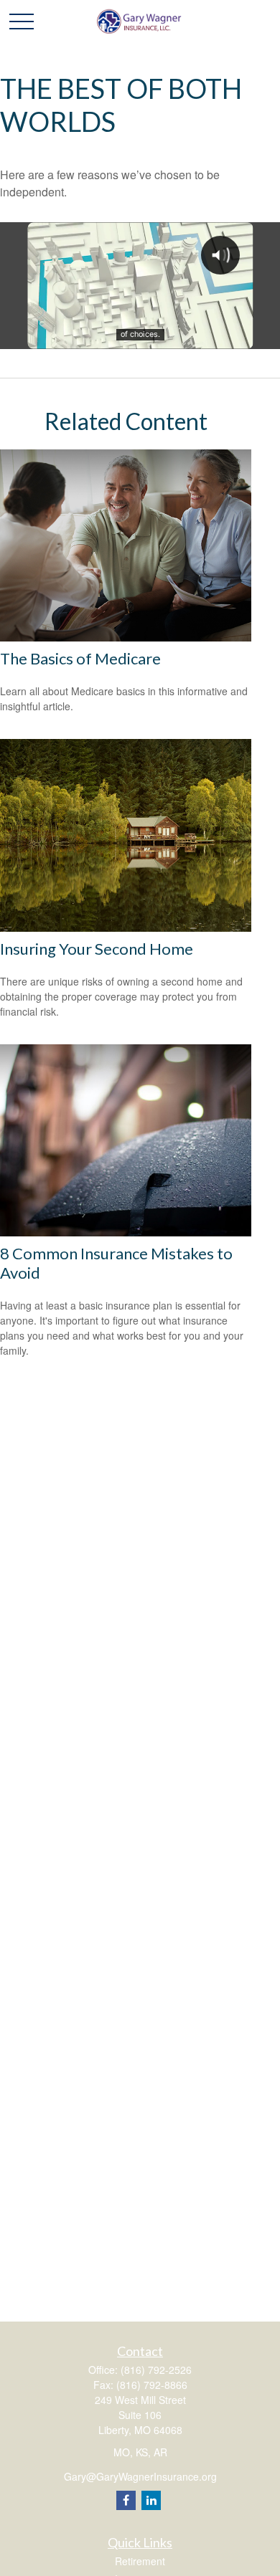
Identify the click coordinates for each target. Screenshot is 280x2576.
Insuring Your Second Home (97, 949)
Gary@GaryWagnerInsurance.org (140, 2476)
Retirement (140, 2561)
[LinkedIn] (151, 2500)
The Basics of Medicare (80, 658)
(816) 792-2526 (156, 2370)
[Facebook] (126, 2500)
